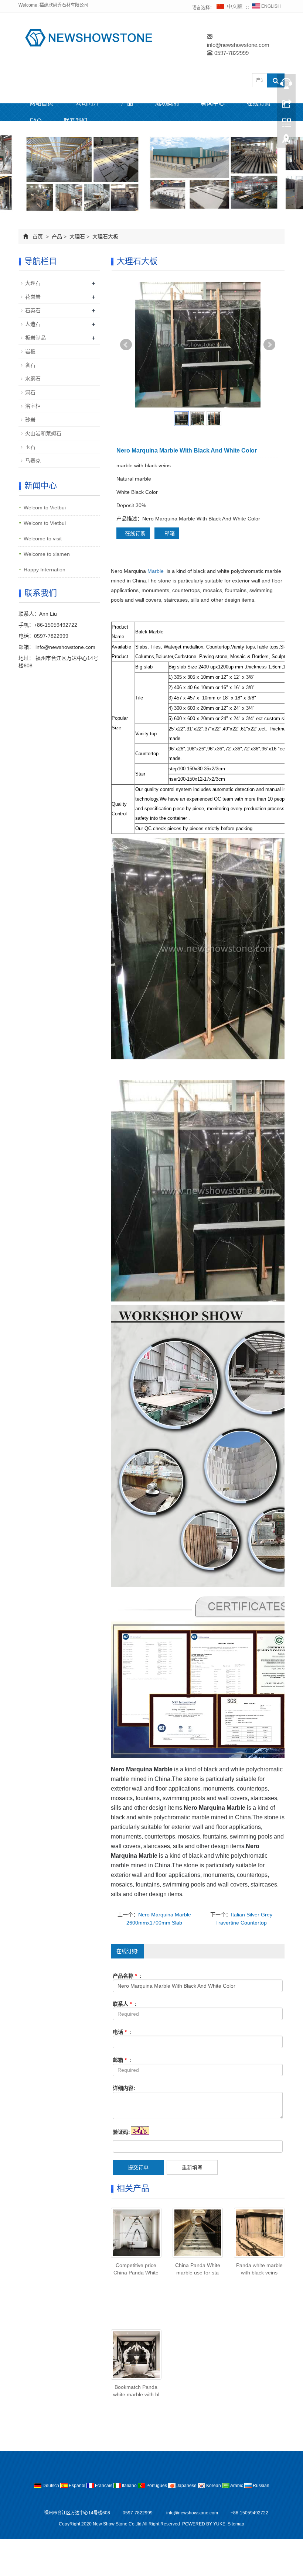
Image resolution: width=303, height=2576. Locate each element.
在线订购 (259, 103)
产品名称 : (127, 1976)
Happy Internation (45, 570)
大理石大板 (105, 237)
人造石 (33, 324)
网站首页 (41, 103)
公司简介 (87, 103)
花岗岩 (33, 297)
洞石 (30, 392)
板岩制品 (35, 338)
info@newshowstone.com (238, 45)
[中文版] (230, 8)
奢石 (30, 365)
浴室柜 (33, 406)
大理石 (77, 237)
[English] (266, 8)
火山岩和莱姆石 (43, 433)
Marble (156, 571)
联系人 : (125, 2004)
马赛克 (33, 461)
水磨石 (33, 379)
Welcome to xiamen (47, 554)
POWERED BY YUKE (204, 2524)
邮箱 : (122, 2060)
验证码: (121, 2132)
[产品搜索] (276, 80)
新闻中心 (213, 103)
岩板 (30, 351)
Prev (126, 345)
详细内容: (124, 2088)
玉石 (30, 447)
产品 (127, 103)
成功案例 (167, 103)
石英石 (33, 310)
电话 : (122, 2032)
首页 (38, 237)
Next (269, 345)
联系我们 (75, 121)
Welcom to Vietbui (45, 508)
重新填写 (192, 2167)
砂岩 (30, 420)
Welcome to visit (43, 539)
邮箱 (169, 533)
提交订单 (138, 2167)
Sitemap (236, 2524)
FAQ (35, 121)
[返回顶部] (286, 141)
